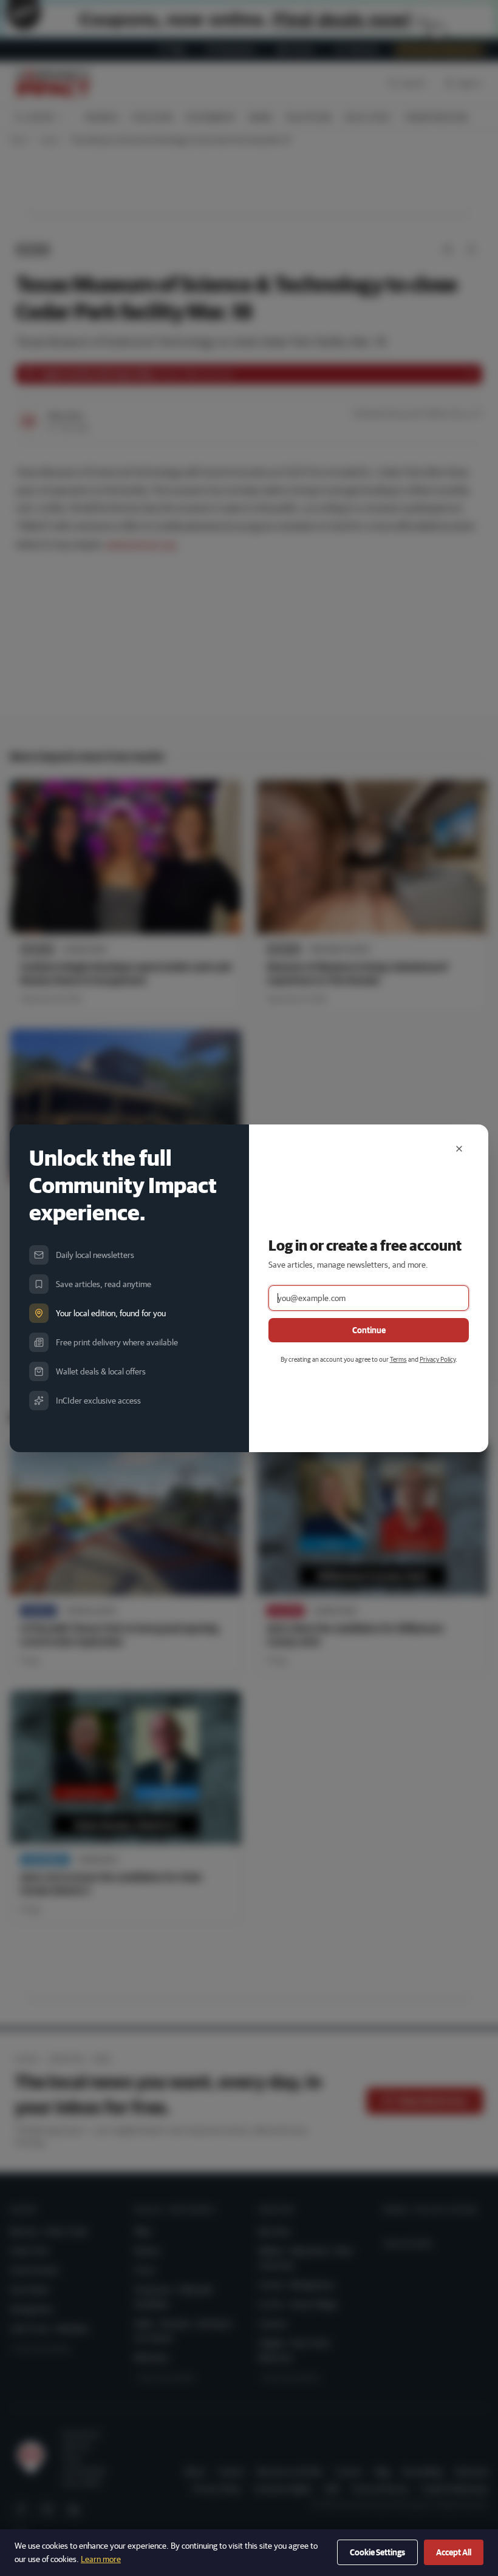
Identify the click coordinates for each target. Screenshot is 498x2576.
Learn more (101, 2559)
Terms (398, 1359)
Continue (369, 1330)
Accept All (454, 2552)
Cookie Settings (377, 2552)
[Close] (459, 1149)
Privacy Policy (438, 1359)
